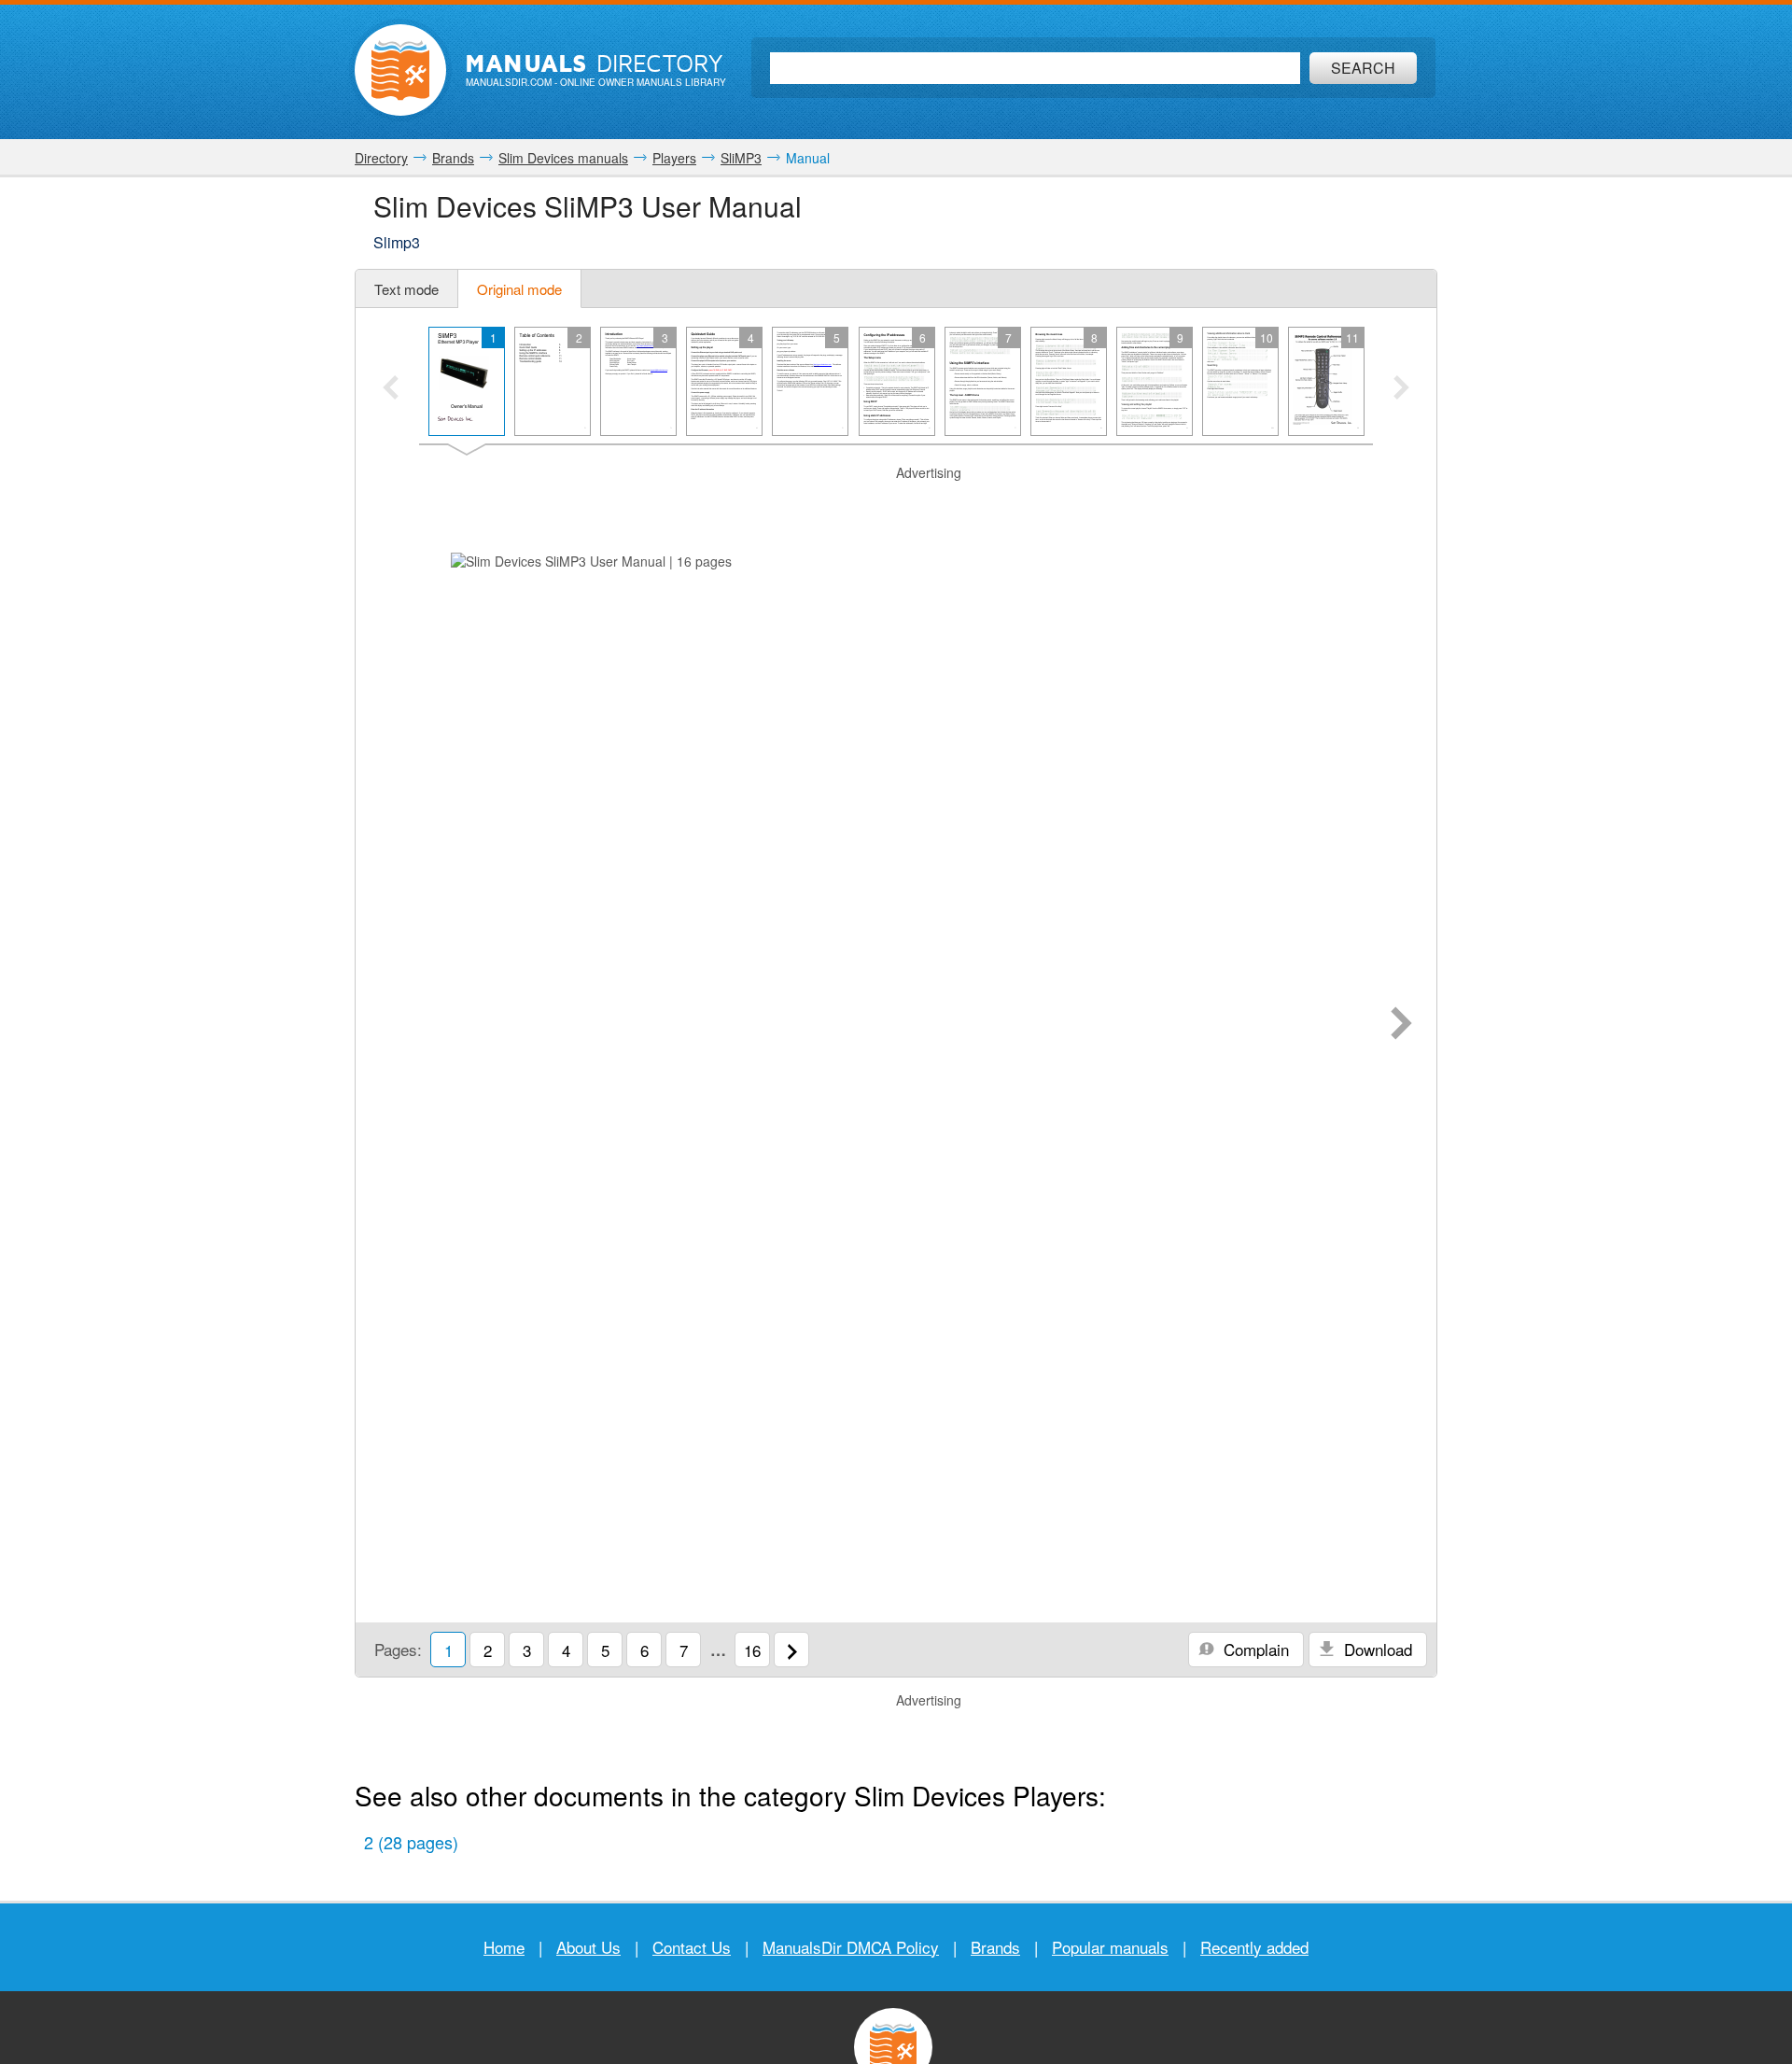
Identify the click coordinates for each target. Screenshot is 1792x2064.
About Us (588, 1947)
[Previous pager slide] (391, 389)
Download (1376, 1649)
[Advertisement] (896, 506)
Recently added (1254, 1947)
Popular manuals (1110, 1947)
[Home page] (400, 70)
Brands (995, 1947)
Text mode (406, 289)
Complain (1254, 1649)
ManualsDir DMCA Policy (851, 1947)
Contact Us (692, 1947)
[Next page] (1401, 1025)
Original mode (519, 289)
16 (752, 1650)
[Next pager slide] (1401, 389)
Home (504, 1947)
